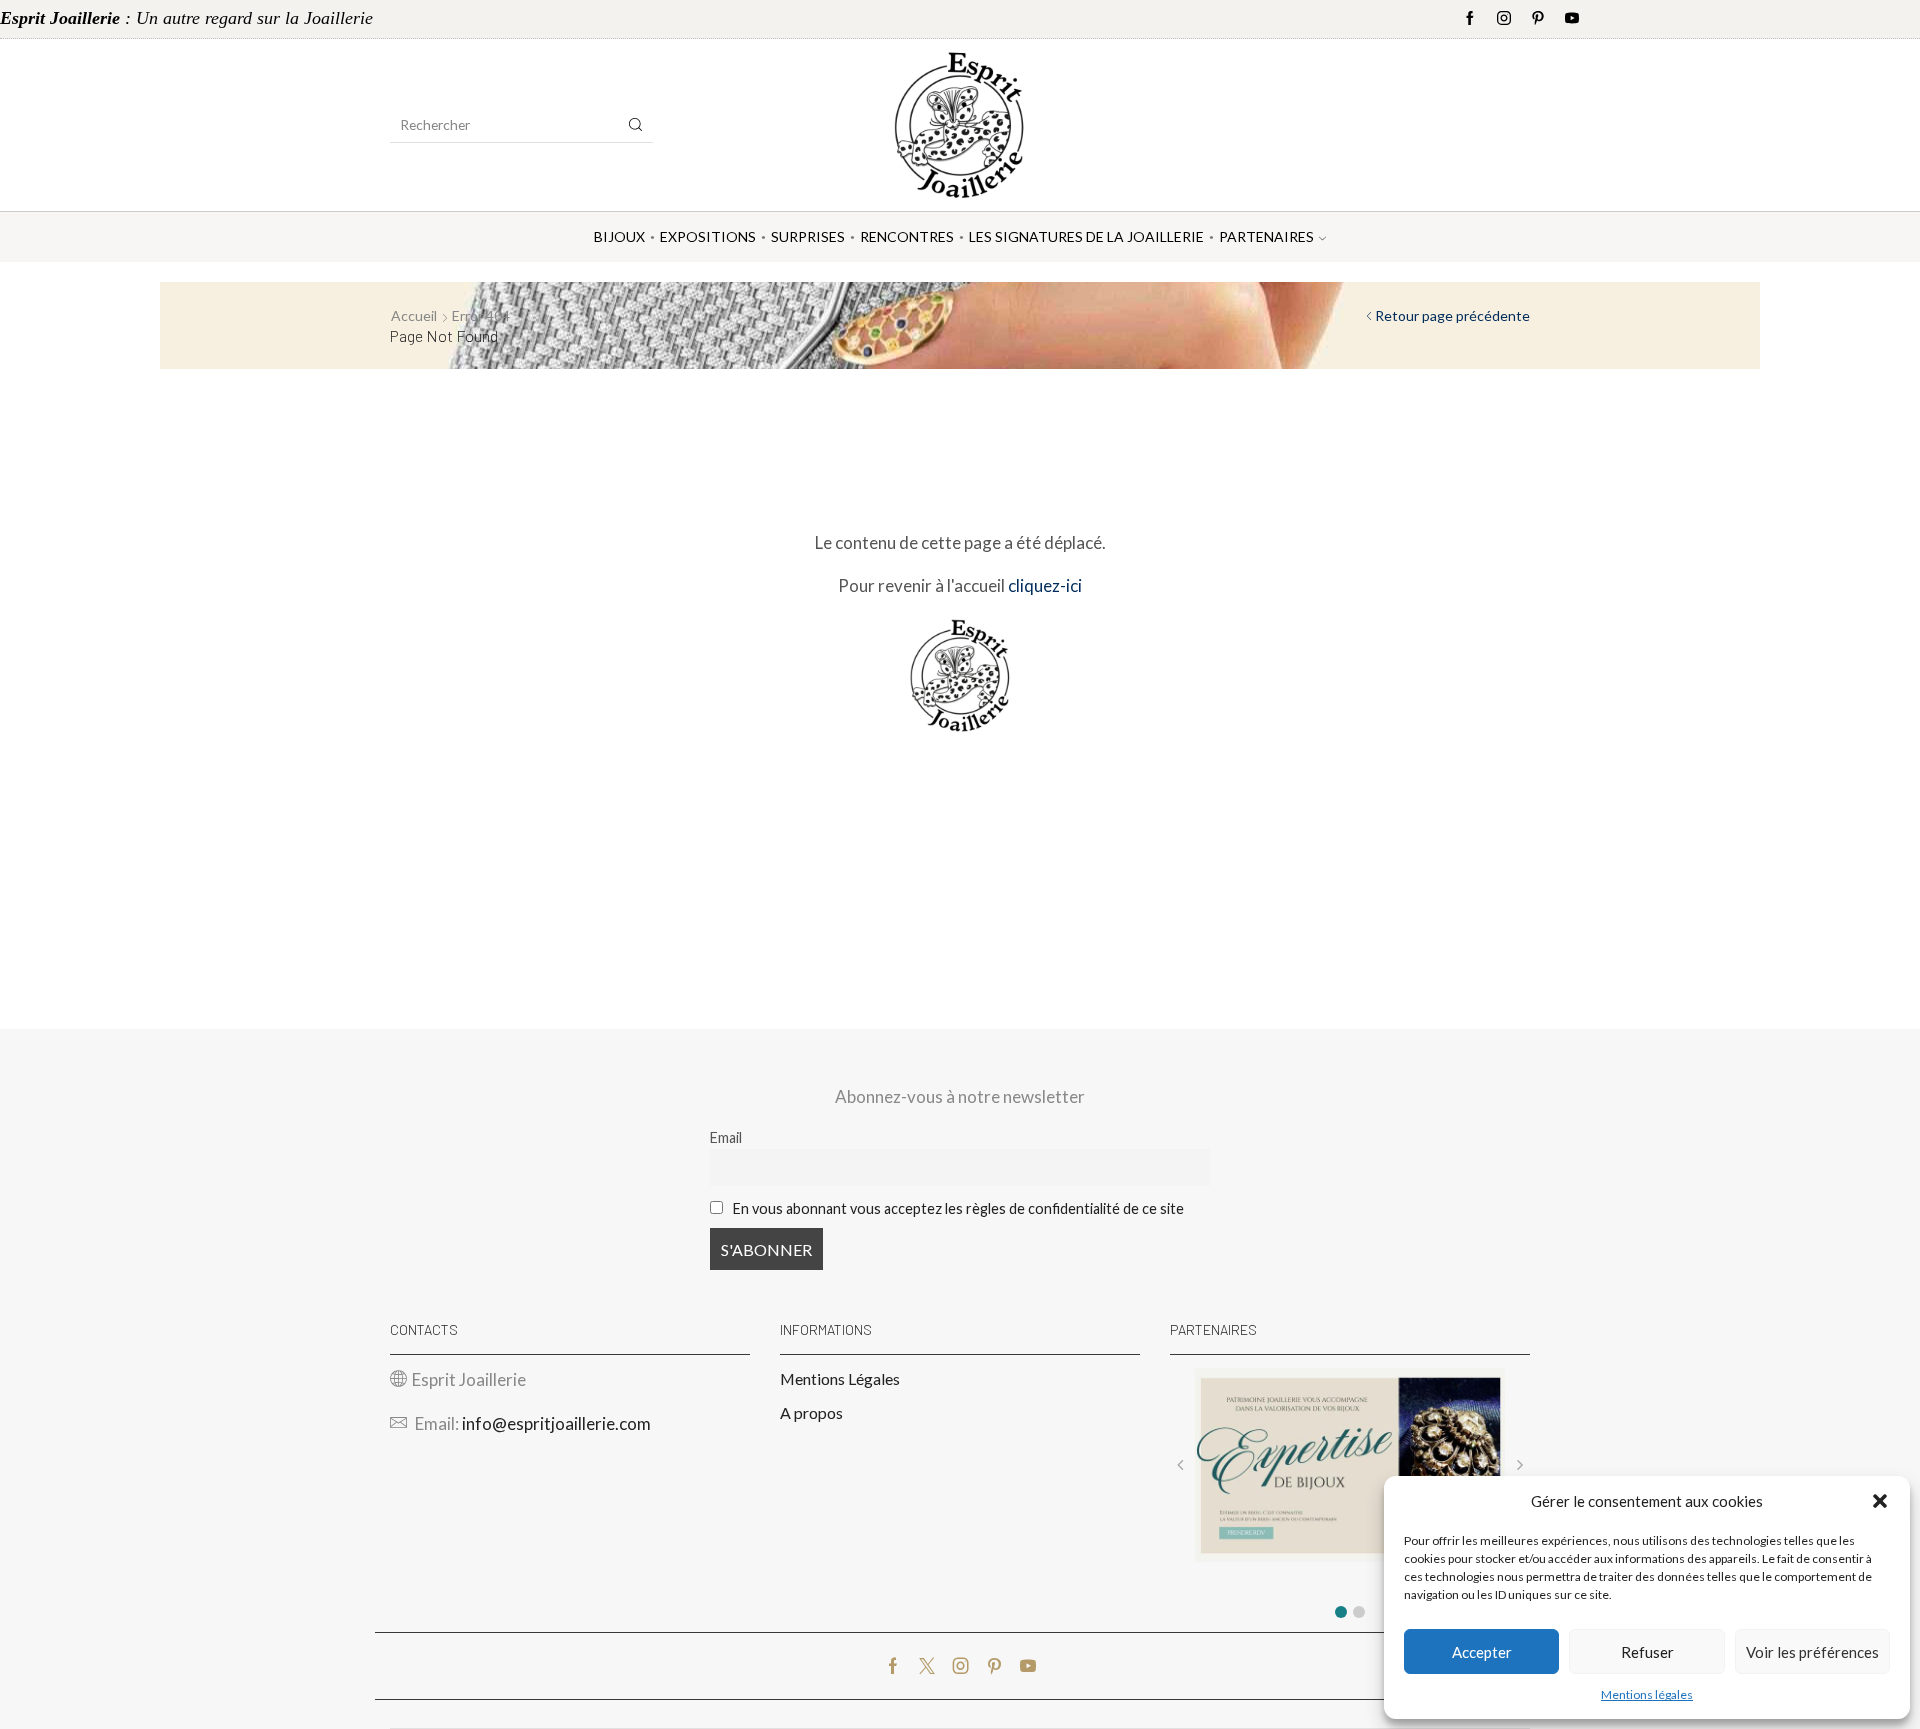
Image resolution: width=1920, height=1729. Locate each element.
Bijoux (619, 236)
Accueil (414, 315)
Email (726, 1137)
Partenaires (1266, 236)
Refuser (1647, 1652)
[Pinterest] (1538, 19)
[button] (1880, 1501)
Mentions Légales (840, 1378)
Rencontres (907, 236)
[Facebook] (1470, 19)
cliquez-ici (1045, 585)
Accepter (1482, 1652)
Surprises (808, 236)
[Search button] (636, 125)
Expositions (708, 236)
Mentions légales (1647, 1694)
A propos (811, 1412)
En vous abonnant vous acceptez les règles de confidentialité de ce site (958, 1208)
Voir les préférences (1812, 1652)
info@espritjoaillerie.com (556, 1423)
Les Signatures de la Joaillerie (1086, 236)
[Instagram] (1504, 19)
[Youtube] (1572, 19)
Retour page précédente (1452, 315)
